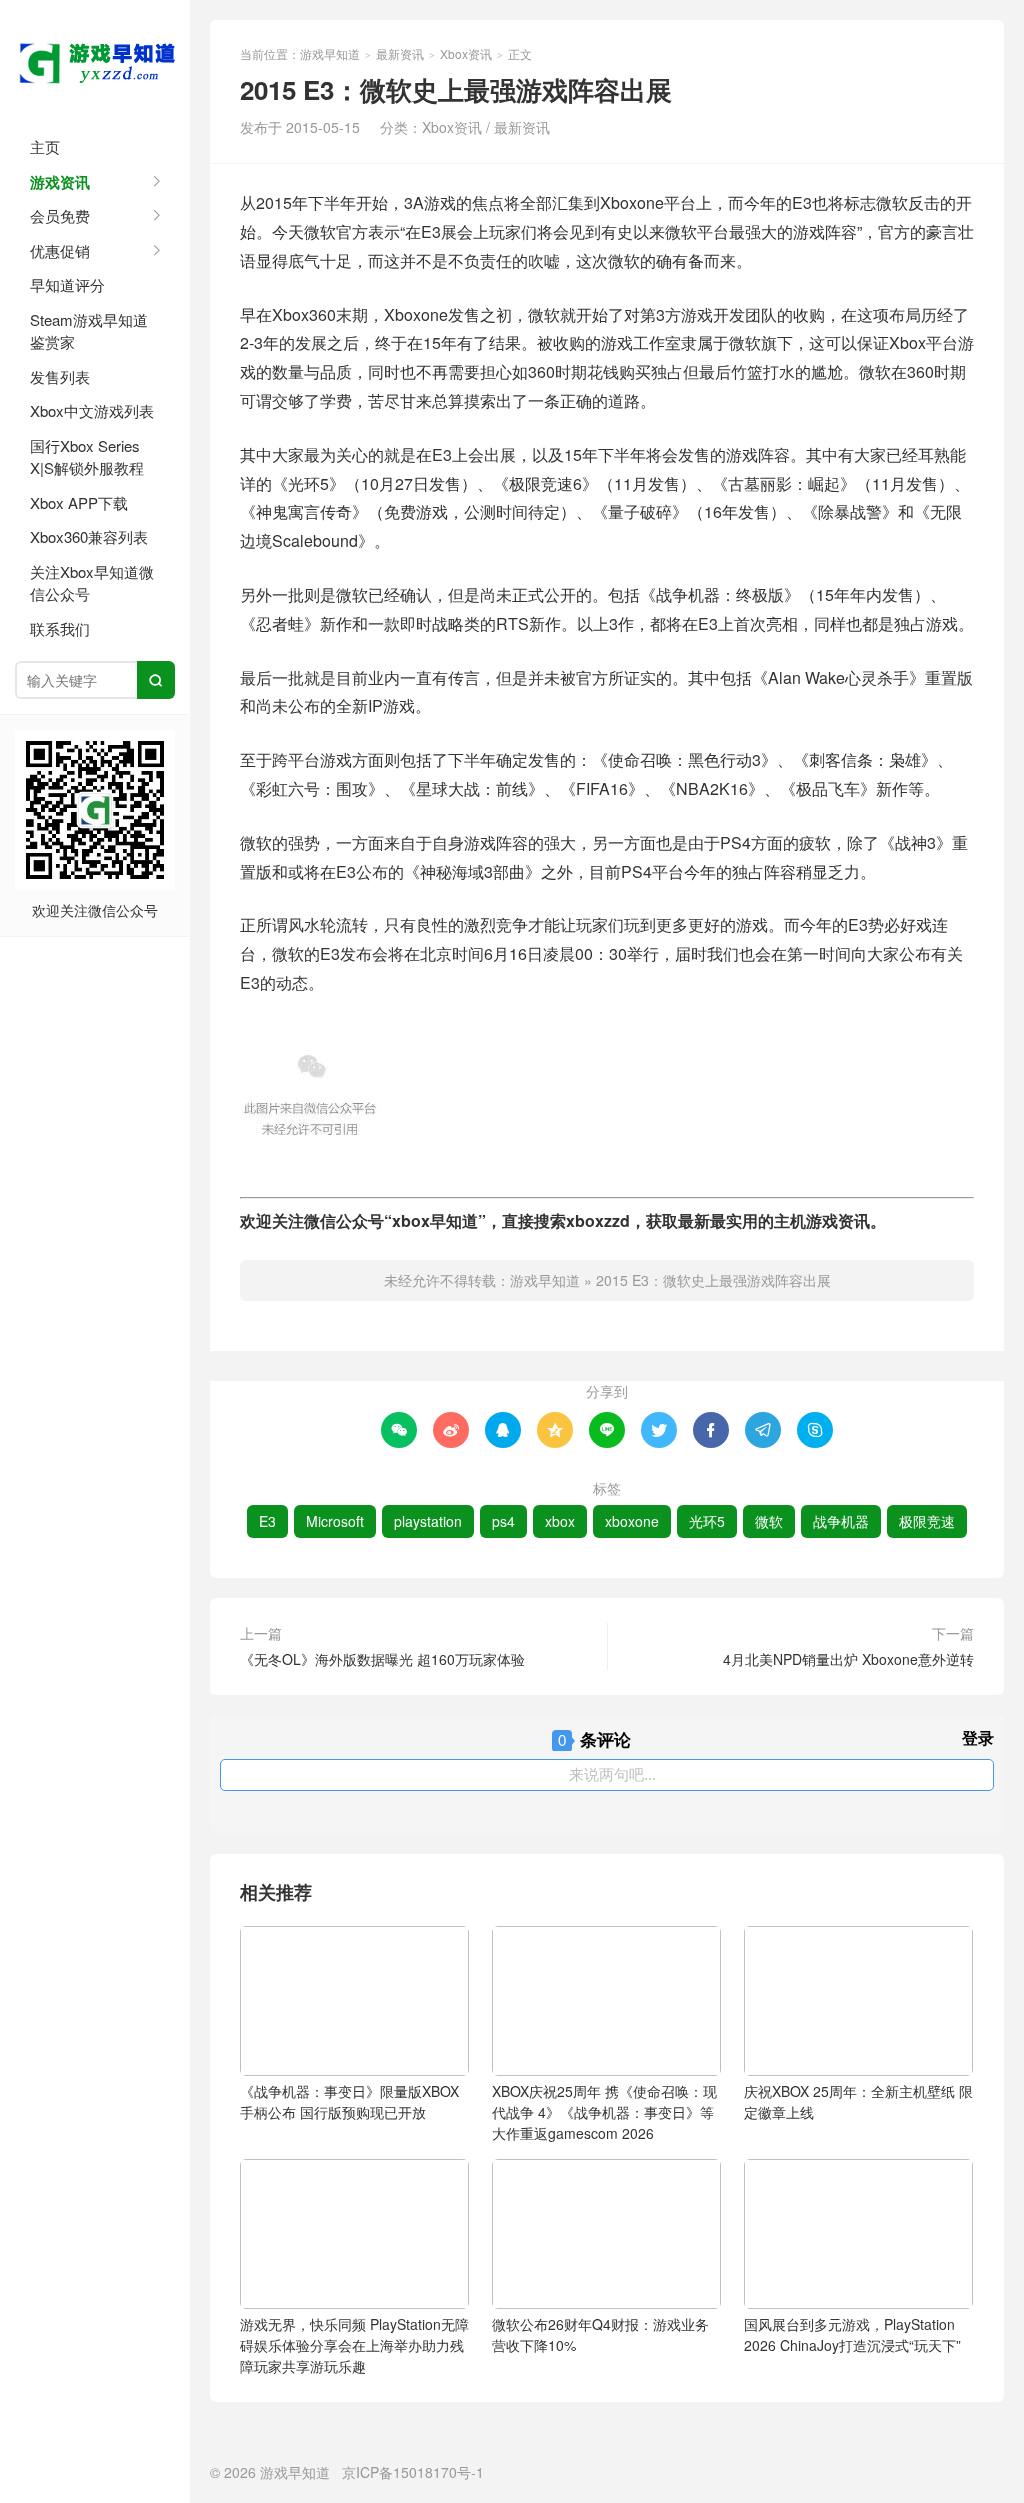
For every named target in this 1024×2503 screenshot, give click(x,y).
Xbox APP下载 (79, 502)
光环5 (707, 1521)
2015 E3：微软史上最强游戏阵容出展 (713, 1280)
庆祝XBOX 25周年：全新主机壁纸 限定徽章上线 (858, 2101)
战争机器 (841, 1521)
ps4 (503, 1521)
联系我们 (60, 628)
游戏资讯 (60, 182)
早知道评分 (67, 284)
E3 (267, 1521)
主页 (45, 146)
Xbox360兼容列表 (89, 536)
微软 (769, 1521)
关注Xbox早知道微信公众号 (92, 583)
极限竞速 (927, 1521)
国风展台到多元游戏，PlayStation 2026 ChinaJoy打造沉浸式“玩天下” (852, 2334)
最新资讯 (400, 53)
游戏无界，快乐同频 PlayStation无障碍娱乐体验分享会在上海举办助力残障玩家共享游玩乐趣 (354, 2345)
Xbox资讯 (466, 53)
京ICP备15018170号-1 (413, 2472)
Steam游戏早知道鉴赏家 (89, 331)
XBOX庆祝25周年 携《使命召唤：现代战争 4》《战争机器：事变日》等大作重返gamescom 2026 (604, 2112)
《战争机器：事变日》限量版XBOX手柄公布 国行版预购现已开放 (349, 2101)
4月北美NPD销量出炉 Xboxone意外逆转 (848, 1659)
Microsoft (335, 1521)
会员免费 (60, 215)
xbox (560, 1521)
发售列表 (60, 376)
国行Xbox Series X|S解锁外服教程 (87, 457)
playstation (428, 1521)
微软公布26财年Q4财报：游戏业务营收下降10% (600, 2334)
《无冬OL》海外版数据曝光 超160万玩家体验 (382, 1659)
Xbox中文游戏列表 (92, 410)
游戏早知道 (95, 60)
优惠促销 (60, 250)
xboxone (632, 1521)
